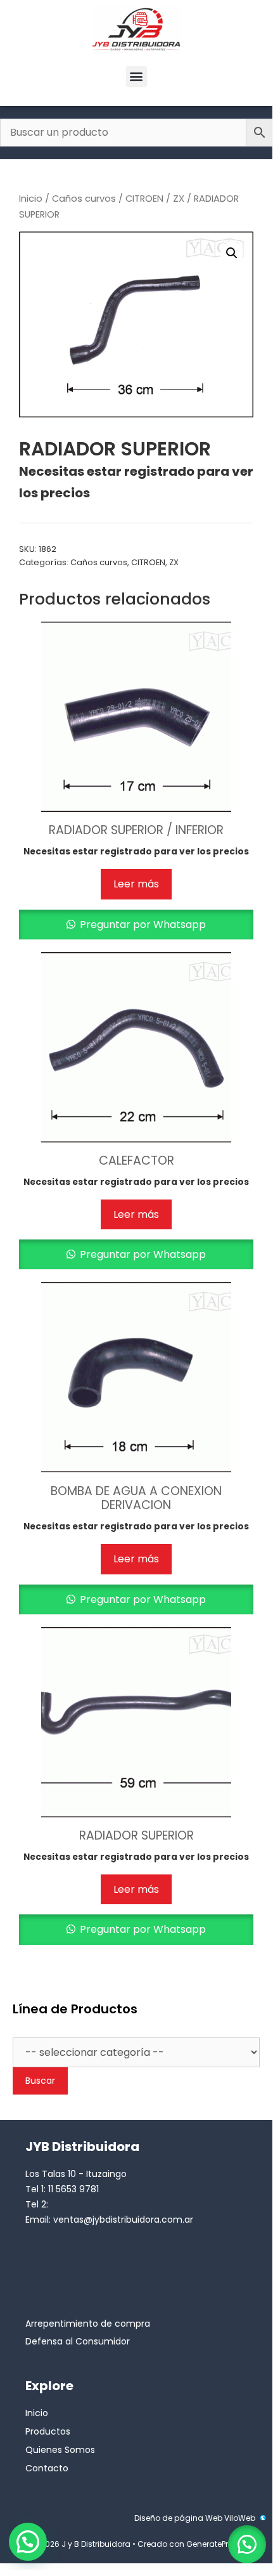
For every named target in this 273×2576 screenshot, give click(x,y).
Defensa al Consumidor (78, 2341)
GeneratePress (214, 2544)
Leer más (136, 884)
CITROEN (144, 199)
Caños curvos (84, 199)
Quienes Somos (60, 2450)
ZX (179, 199)
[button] (136, 76)
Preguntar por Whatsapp (142, 925)
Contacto (47, 2468)
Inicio (31, 199)
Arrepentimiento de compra (88, 2324)
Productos (48, 2431)
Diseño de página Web (178, 2518)
